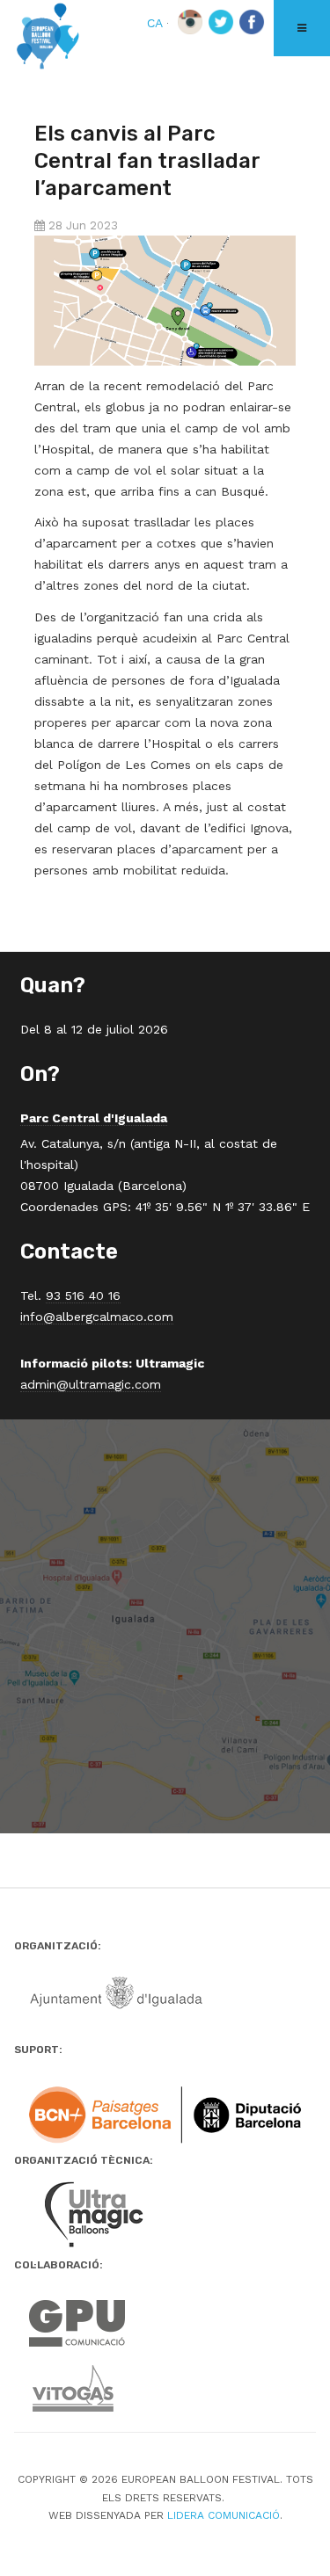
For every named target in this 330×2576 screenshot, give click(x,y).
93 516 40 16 (83, 1295)
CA (157, 23)
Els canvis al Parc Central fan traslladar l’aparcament (147, 161)
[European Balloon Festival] (48, 38)
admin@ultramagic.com (91, 1384)
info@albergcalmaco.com (97, 1317)
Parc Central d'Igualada (94, 1118)
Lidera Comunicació (224, 2515)
